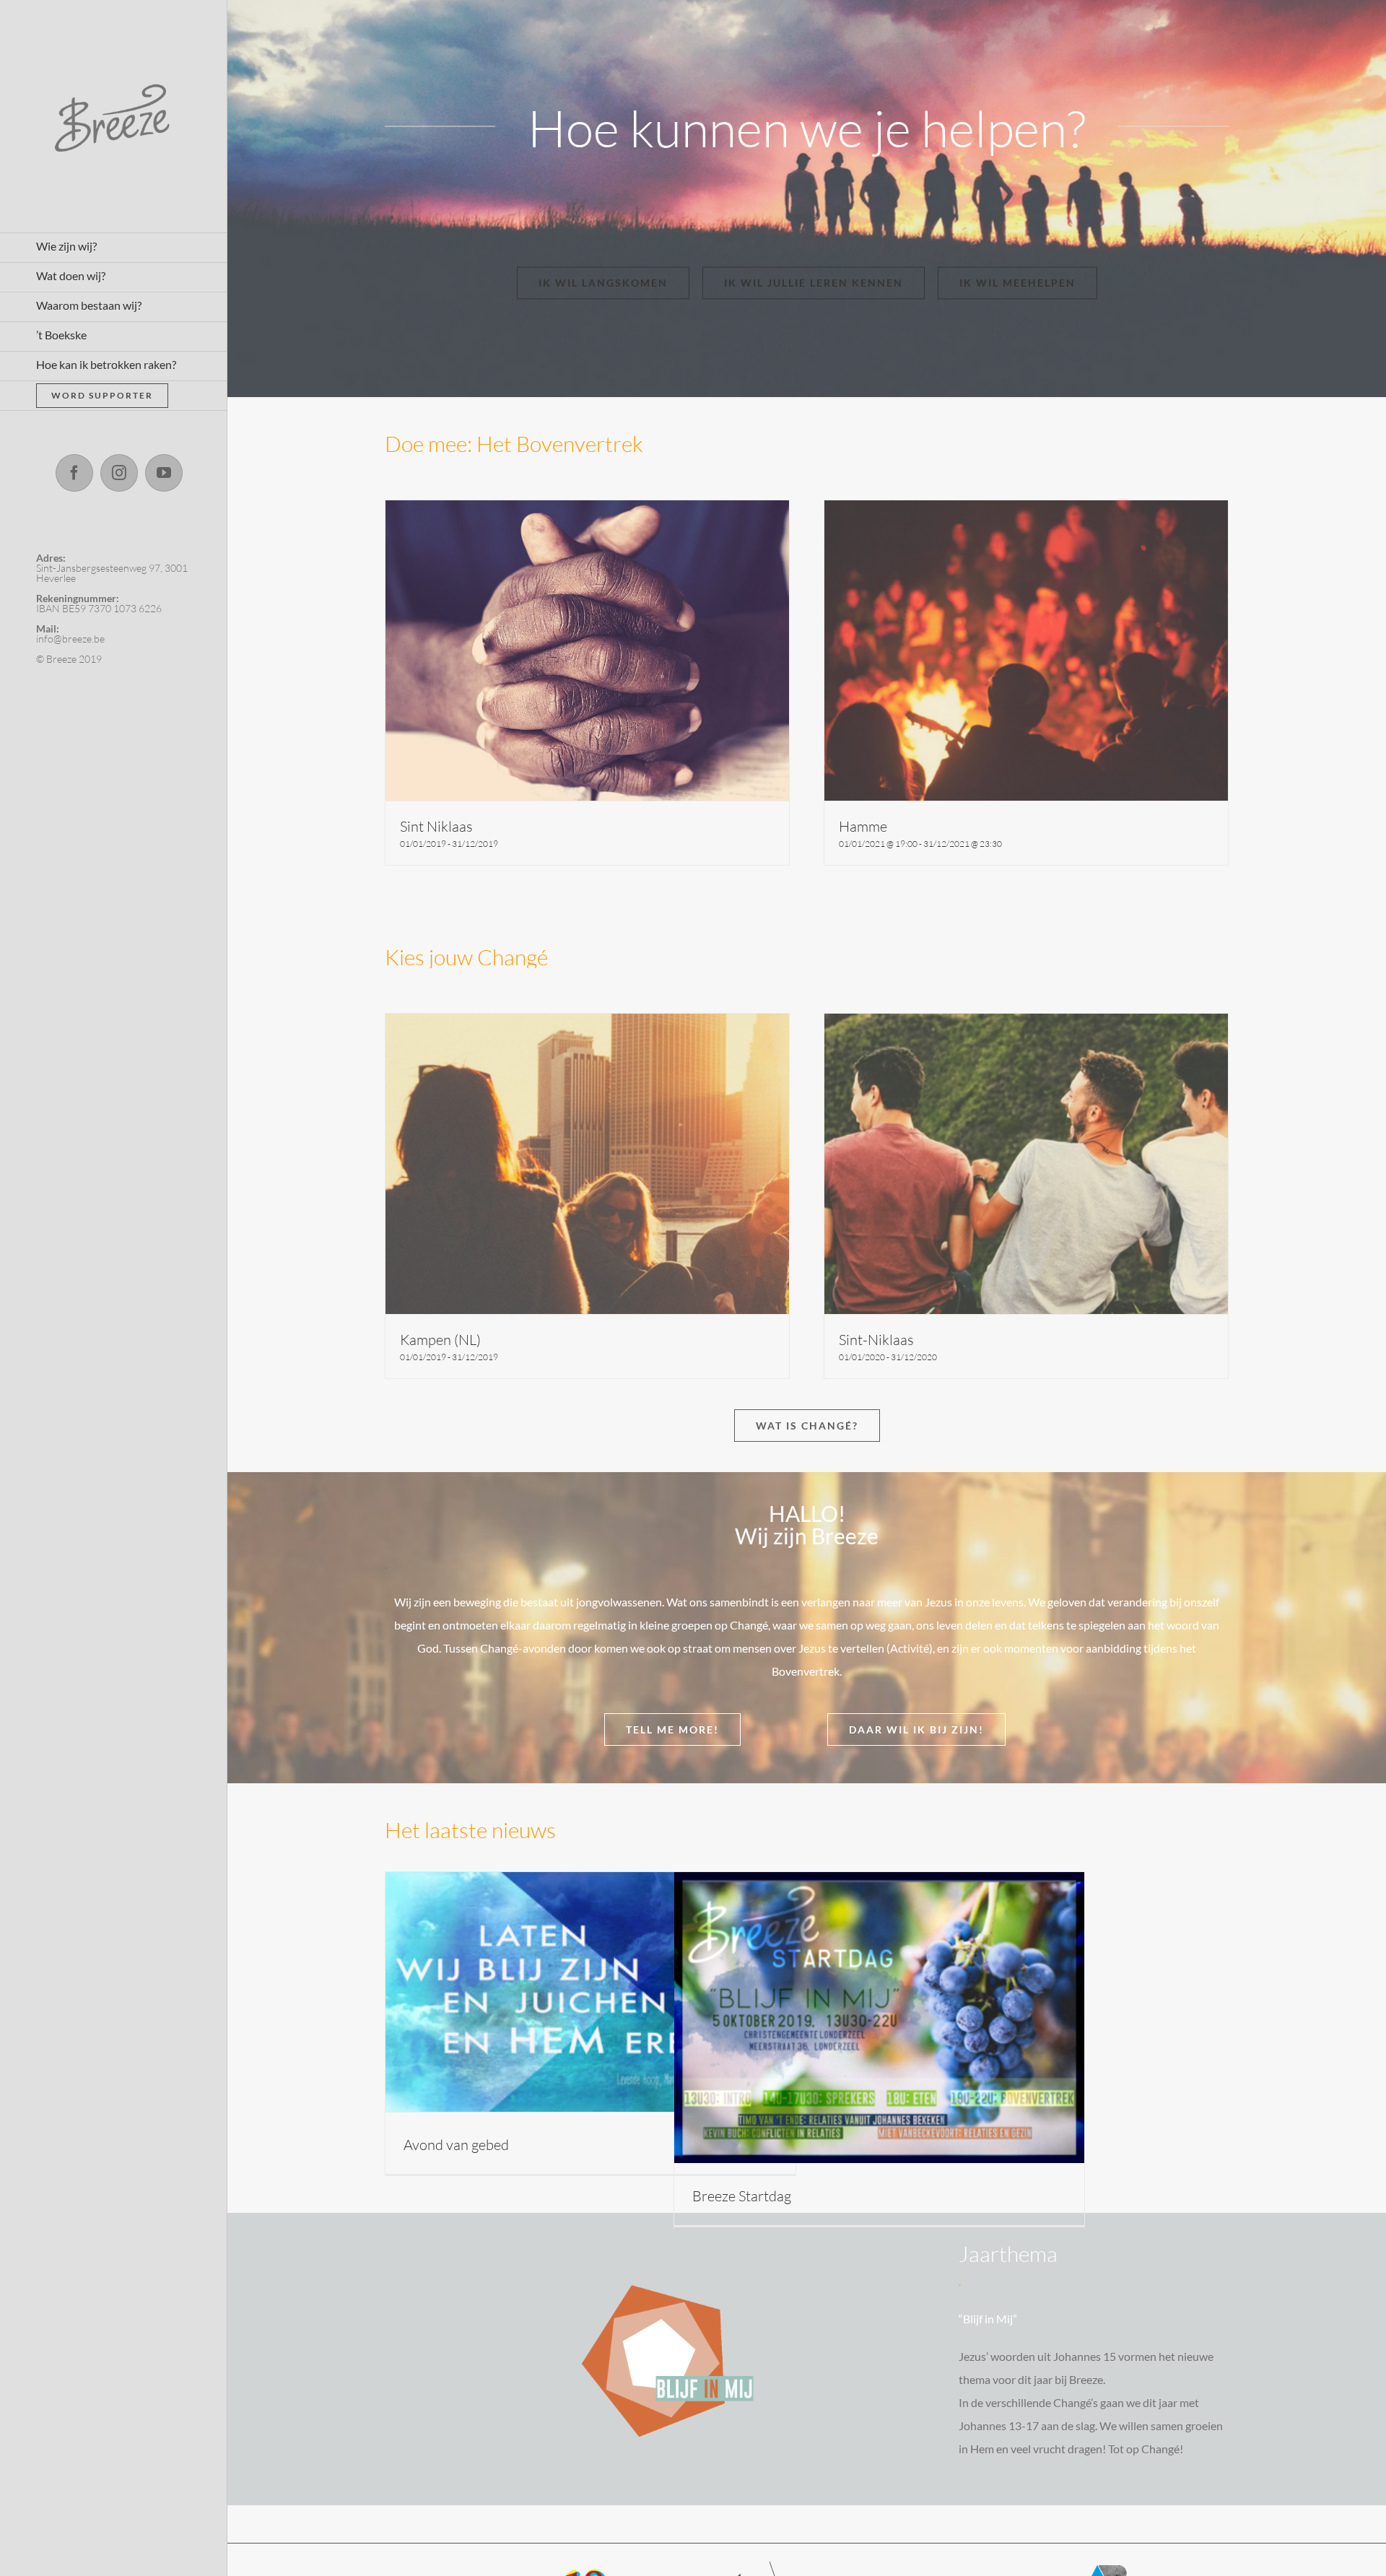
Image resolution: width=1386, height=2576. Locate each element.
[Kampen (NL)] (588, 1164)
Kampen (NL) (440, 1340)
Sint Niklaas (436, 826)
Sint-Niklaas (876, 1340)
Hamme (863, 826)
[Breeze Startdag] (880, 2018)
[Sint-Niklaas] (1027, 1164)
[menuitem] (114, 248)
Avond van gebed (456, 2145)
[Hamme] (1027, 650)
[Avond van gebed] (591, 1992)
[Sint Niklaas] (588, 650)
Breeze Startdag (742, 2196)
